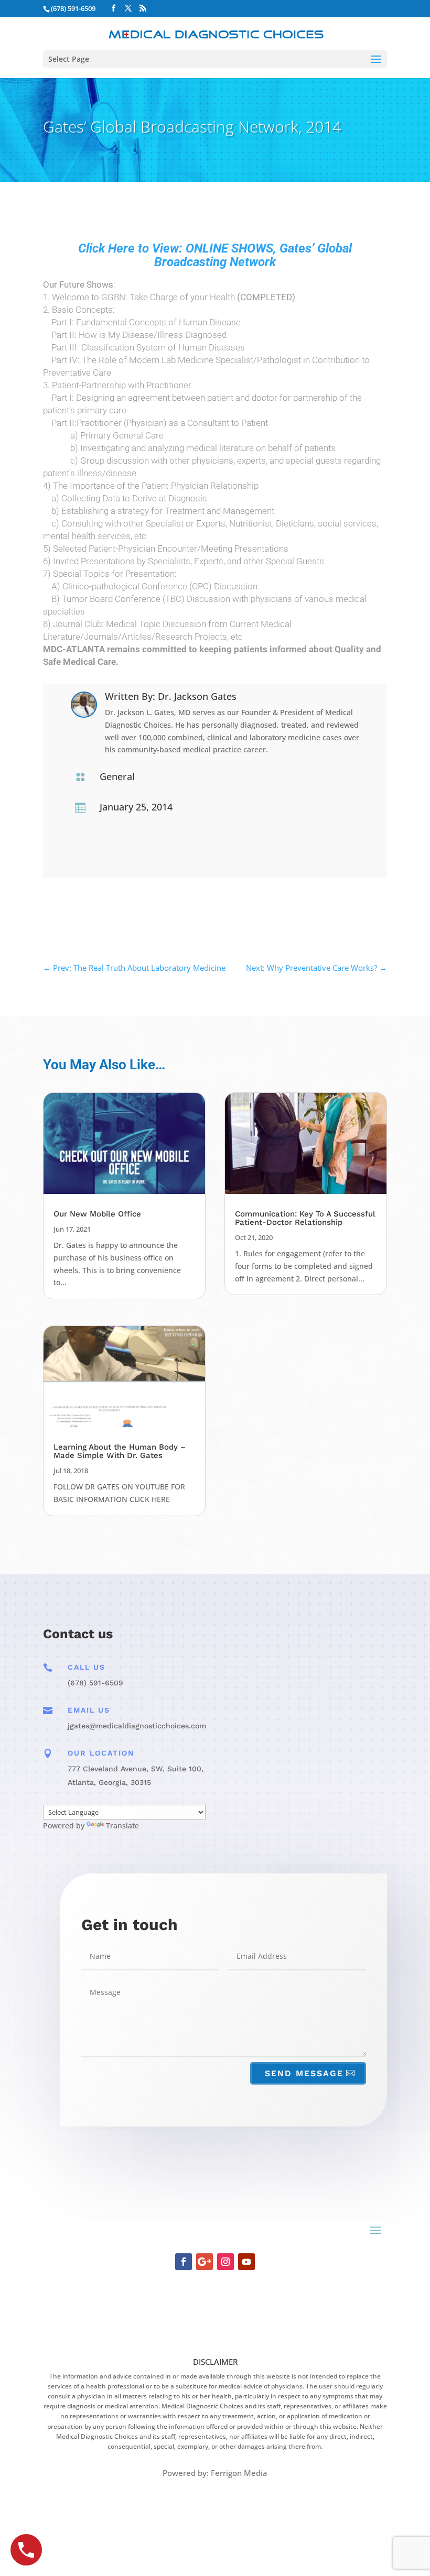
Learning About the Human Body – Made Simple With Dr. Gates (120, 1451)
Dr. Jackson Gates (197, 696)
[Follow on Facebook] (184, 2262)
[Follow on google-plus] (205, 2262)
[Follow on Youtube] (246, 2262)
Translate (122, 1826)
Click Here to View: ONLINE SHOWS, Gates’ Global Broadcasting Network (215, 255)
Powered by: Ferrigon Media (215, 2473)
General (117, 776)
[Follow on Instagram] (225, 2262)
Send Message (304, 2073)
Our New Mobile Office (97, 1214)
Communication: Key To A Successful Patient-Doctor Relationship (305, 1218)
